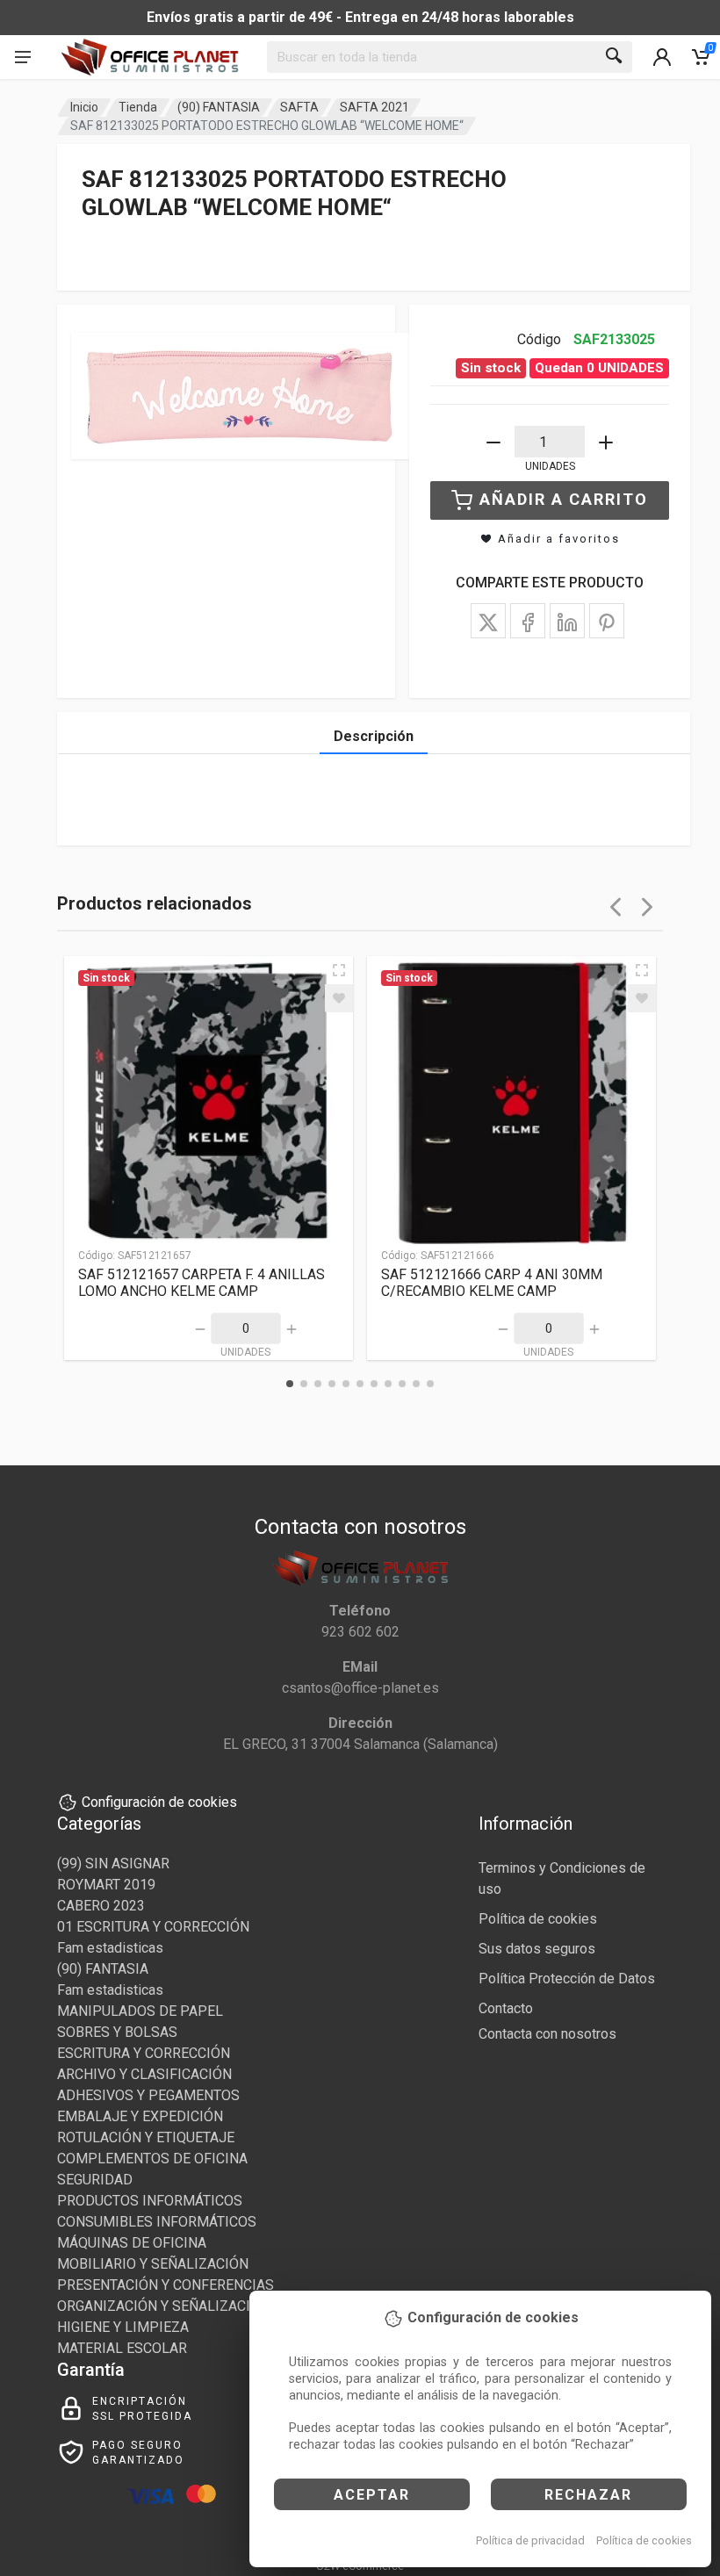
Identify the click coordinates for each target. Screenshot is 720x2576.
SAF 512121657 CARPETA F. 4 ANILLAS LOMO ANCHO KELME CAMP (202, 1283)
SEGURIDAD (95, 2180)
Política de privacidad (530, 2540)
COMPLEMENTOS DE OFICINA (152, 2159)
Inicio (84, 107)
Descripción (374, 736)
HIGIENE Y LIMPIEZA (123, 2327)
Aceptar (372, 2495)
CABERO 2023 (101, 1906)
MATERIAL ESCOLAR (122, 2348)
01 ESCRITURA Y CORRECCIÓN (153, 1927)
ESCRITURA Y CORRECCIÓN (144, 2053)
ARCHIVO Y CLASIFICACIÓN (144, 2074)
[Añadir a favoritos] (339, 998)
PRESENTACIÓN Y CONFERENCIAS (166, 2285)
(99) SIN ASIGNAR (113, 1864)
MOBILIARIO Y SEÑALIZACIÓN (153, 2264)
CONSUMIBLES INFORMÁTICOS (157, 2222)
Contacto (506, 2008)
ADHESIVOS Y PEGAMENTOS (148, 2095)
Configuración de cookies (159, 1802)
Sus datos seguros (537, 1949)
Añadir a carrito (564, 499)
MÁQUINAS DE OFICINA (132, 2243)
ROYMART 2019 (106, 1885)
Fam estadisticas (110, 1948)
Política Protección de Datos (567, 1979)
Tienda (138, 107)
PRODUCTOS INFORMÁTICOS (150, 2201)
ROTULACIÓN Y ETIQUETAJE (146, 2137)
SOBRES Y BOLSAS (117, 2032)
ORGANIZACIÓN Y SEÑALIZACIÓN (163, 2306)
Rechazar (588, 2495)
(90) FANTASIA (219, 107)
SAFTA (299, 107)
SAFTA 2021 (374, 107)
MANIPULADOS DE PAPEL (140, 2011)
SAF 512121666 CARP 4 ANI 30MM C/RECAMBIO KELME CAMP (492, 1283)
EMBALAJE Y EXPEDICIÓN (140, 2116)
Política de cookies (644, 2540)
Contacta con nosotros (547, 2034)
